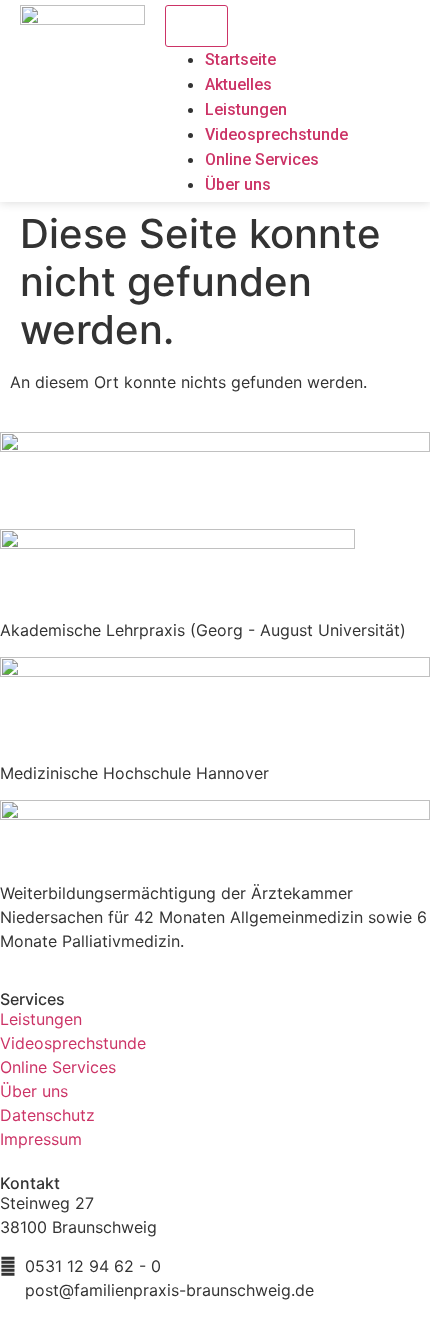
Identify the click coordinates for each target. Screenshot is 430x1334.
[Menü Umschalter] (196, 26)
